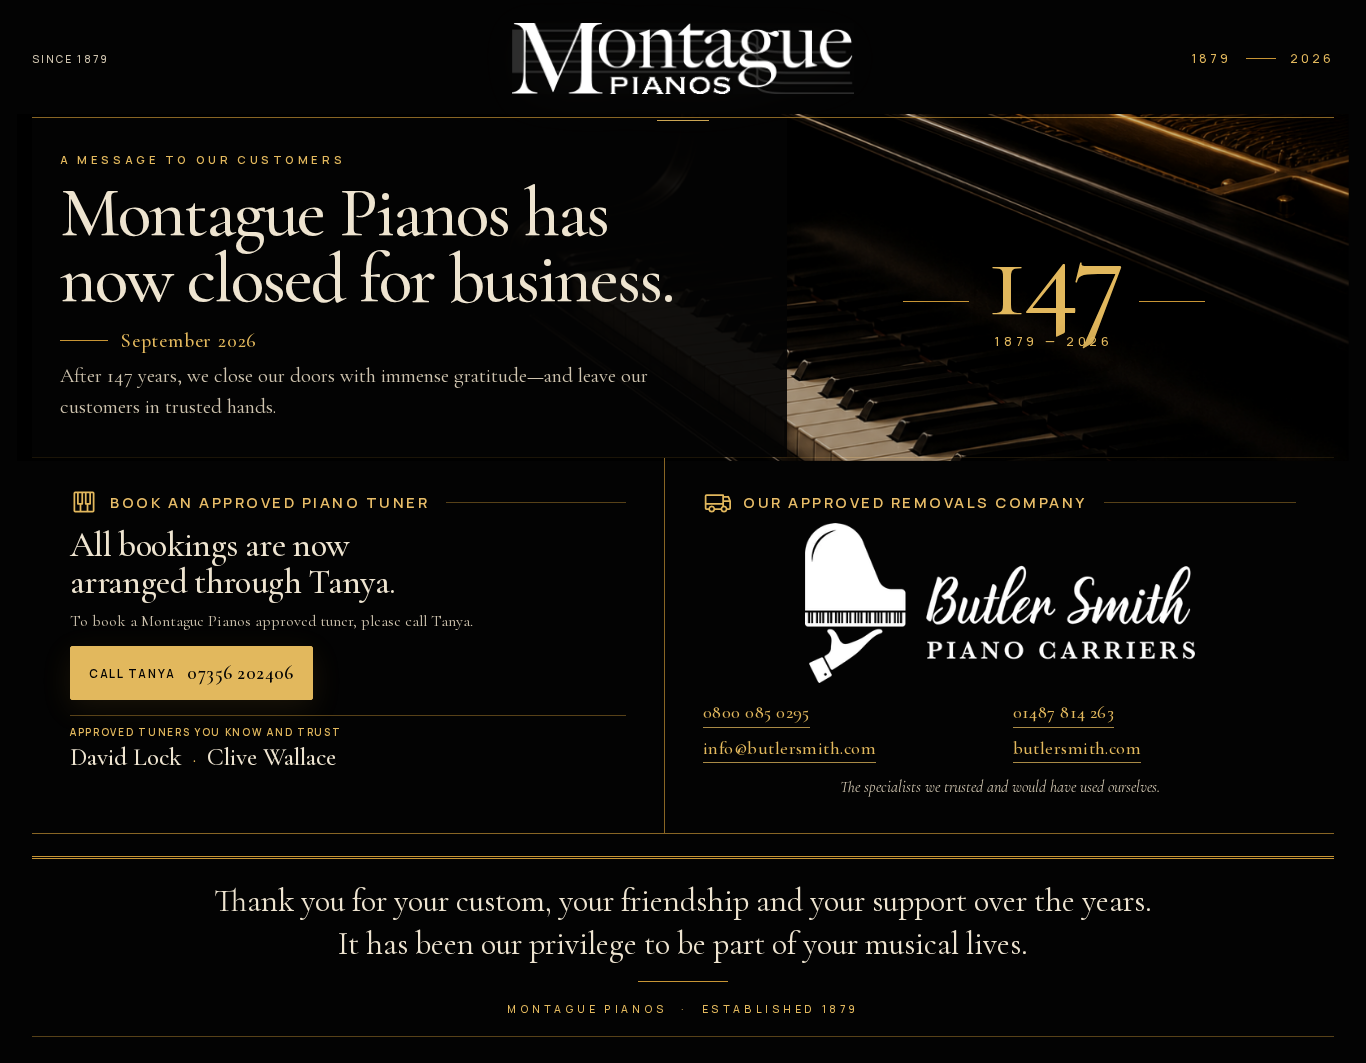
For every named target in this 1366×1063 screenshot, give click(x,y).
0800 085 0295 (756, 712)
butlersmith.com (1077, 748)
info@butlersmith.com (789, 748)
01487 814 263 (1064, 712)
